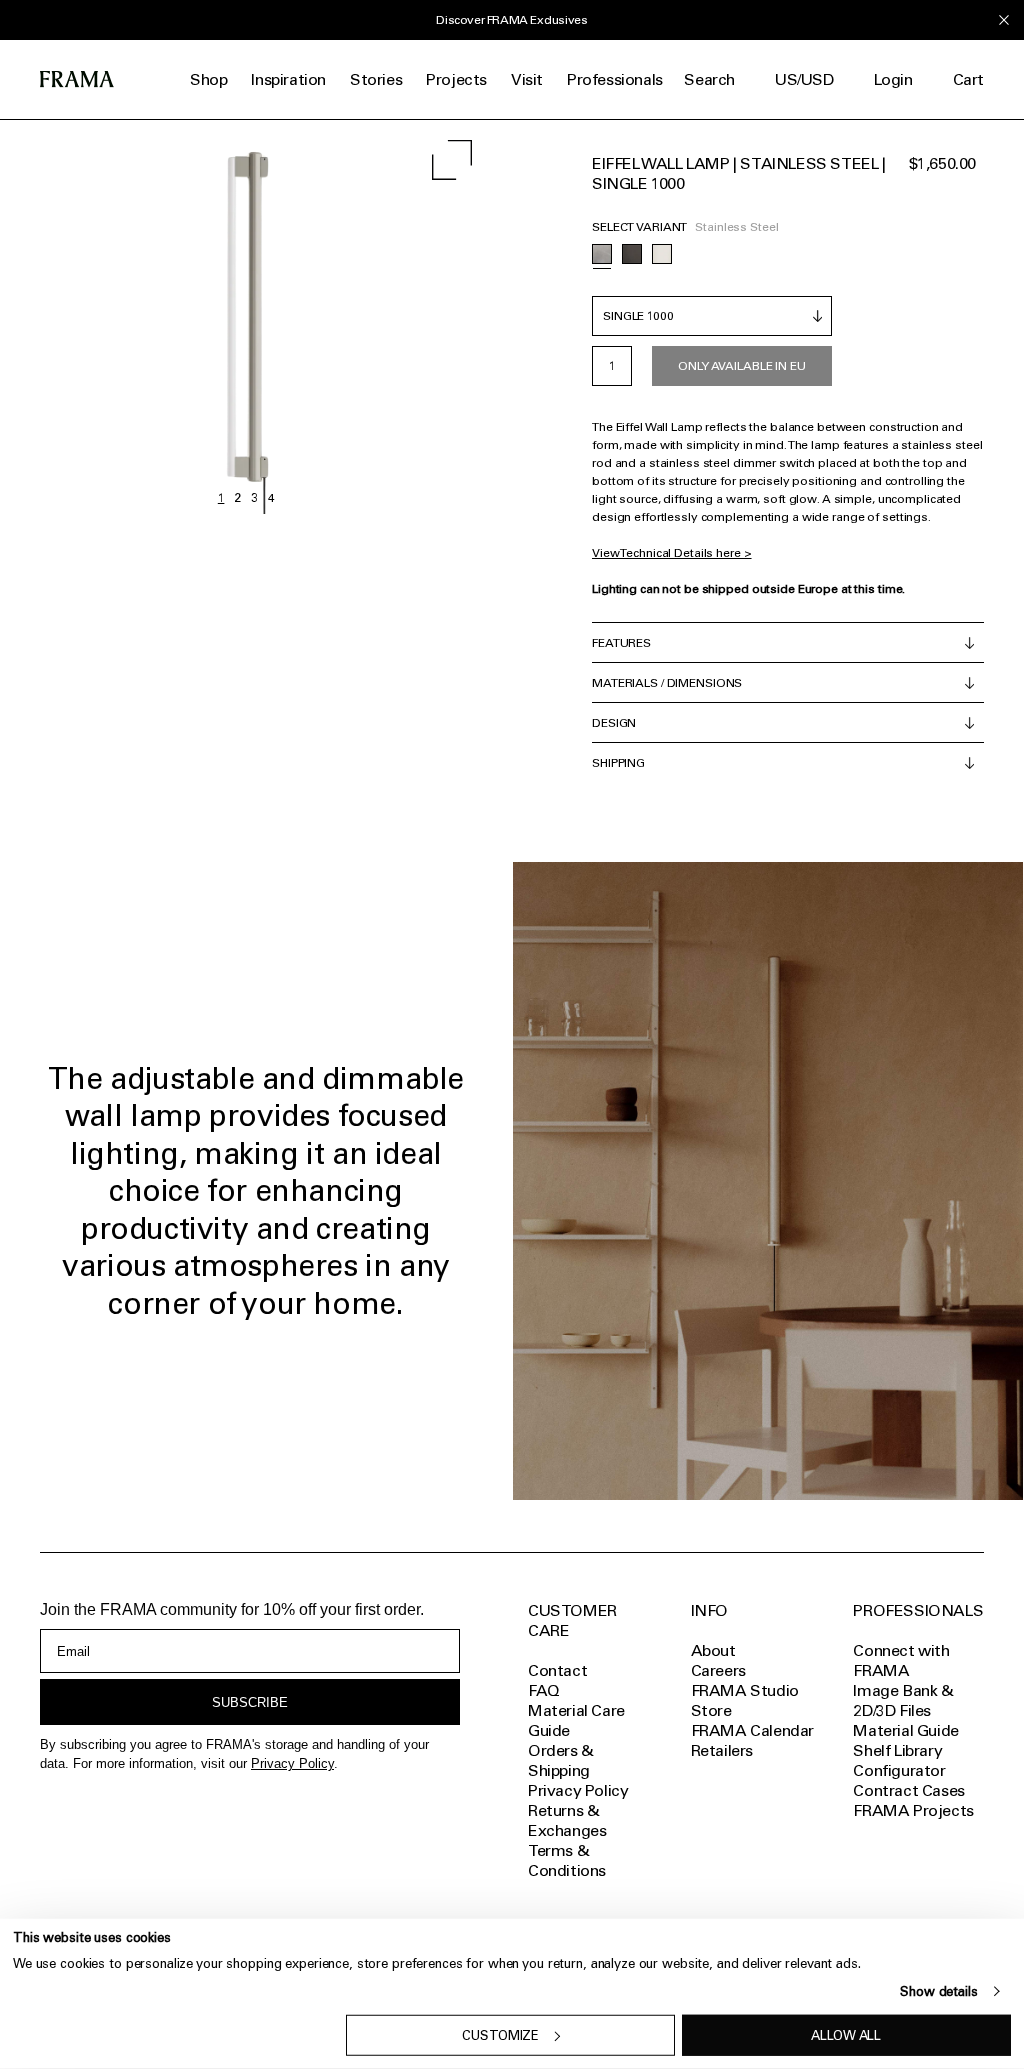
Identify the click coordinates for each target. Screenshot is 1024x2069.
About (713, 1650)
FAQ (544, 1690)
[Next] (369, 317)
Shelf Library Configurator (899, 1760)
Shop (208, 79)
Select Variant (639, 227)
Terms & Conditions (567, 1860)
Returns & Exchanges (567, 1820)
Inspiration (288, 79)
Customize (500, 2035)
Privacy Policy (292, 1763)
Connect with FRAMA (901, 1660)
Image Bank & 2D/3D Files (903, 1700)
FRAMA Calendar (752, 1730)
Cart (968, 79)
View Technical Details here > (672, 553)
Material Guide (905, 1730)
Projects (456, 79)
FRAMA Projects (913, 1810)
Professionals (615, 79)
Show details (938, 1991)
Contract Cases (908, 1790)
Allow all (846, 2035)
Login (893, 79)
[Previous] (123, 317)
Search (709, 79)
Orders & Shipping (561, 1760)
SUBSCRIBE (250, 1702)
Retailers (722, 1750)
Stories (376, 79)
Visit (527, 79)
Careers (718, 1670)
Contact (557, 1670)
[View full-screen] (452, 160)
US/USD (804, 79)
